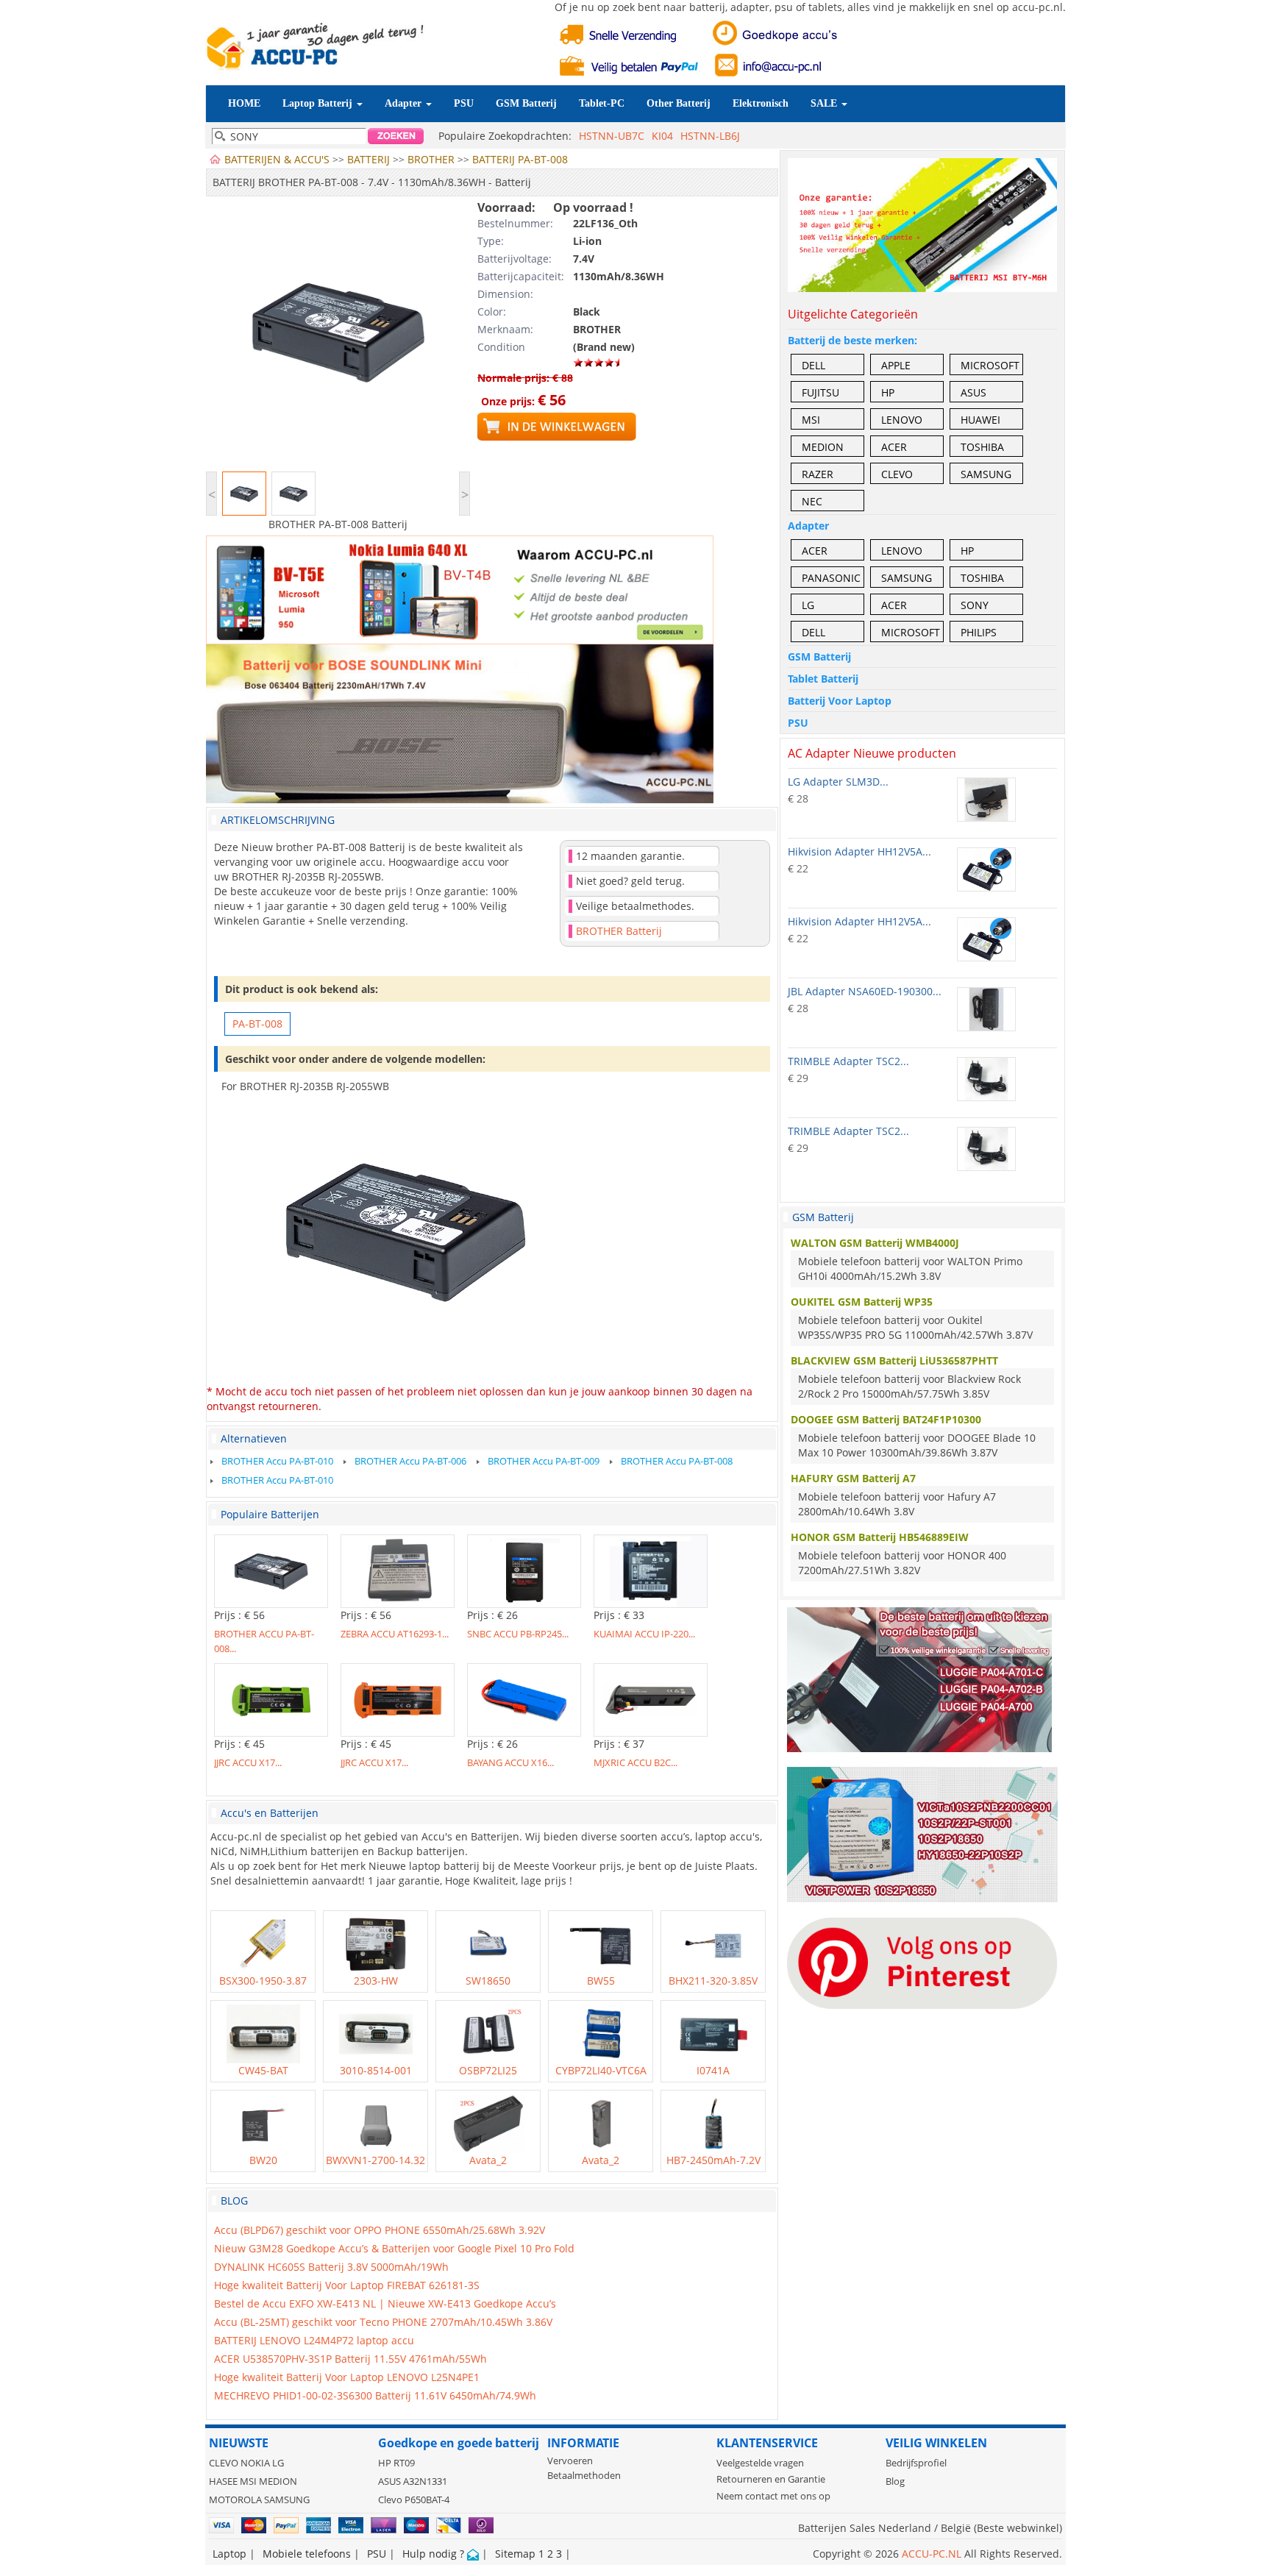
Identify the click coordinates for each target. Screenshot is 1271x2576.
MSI (811, 420)
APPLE (896, 365)
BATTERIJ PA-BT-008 (520, 159)
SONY (975, 605)
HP (888, 392)
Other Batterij (679, 103)
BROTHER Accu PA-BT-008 (677, 1461)
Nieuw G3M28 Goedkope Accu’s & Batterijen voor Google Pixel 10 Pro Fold (394, 2248)
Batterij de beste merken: (852, 340)
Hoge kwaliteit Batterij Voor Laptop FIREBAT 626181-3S (347, 2285)
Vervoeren (570, 2461)
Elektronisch (761, 103)
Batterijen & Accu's (277, 159)
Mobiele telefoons (307, 2554)
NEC (812, 501)
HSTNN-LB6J (710, 136)
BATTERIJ (369, 159)
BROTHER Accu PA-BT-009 (544, 1461)
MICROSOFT (990, 365)
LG (808, 605)
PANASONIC (831, 578)
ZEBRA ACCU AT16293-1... (395, 1634)
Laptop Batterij (319, 103)
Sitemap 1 (520, 2554)
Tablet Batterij (823, 679)
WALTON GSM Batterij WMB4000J (875, 1243)
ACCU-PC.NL (932, 2554)
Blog (895, 2481)
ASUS (973, 392)
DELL (813, 365)
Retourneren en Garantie (771, 2479)
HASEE (223, 2481)
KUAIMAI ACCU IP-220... (644, 1634)
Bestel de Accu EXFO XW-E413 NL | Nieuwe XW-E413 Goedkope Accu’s (385, 2303)
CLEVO (897, 474)
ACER (894, 447)
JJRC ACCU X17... (248, 1762)
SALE (825, 103)
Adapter (405, 103)
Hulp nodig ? (435, 2554)
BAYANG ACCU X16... (510, 1762)
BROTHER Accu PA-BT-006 (410, 1461)
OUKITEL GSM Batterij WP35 (862, 1302)
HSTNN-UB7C (612, 136)
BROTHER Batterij (619, 931)
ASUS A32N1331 (413, 2481)
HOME (244, 103)
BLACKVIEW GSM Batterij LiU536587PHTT (894, 1360)
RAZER (818, 474)
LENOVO (902, 420)
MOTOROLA (235, 2500)
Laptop (229, 2554)
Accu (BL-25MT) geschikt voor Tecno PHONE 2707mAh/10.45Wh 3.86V (383, 2322)
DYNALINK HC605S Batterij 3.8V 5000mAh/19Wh (331, 2267)
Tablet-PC (602, 103)
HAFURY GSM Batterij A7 (853, 1478)
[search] (395, 136)
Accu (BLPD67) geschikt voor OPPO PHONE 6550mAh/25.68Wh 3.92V (380, 2230)
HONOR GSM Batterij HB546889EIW (880, 1537)
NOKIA (255, 2463)
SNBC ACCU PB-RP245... (518, 1634)
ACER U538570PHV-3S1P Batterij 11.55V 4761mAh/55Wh (350, 2359)
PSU (464, 103)
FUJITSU (820, 392)
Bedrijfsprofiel (916, 2463)
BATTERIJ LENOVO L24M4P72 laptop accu (314, 2340)
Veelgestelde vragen (760, 2463)
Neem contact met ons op (773, 2496)
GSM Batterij (526, 103)
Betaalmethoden (584, 2476)
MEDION (823, 447)
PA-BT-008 (257, 1024)
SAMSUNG (986, 474)
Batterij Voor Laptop (840, 701)
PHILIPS (979, 632)
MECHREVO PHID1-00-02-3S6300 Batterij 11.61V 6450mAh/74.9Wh (375, 2395)
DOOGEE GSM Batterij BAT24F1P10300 (886, 1419)
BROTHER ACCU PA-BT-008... (264, 1640)
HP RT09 (396, 2463)
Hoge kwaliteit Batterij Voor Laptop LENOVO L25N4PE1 (347, 2377)
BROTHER (431, 159)
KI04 (662, 136)
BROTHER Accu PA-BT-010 (277, 1461)
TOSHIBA (982, 447)
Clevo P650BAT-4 (414, 2500)
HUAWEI (980, 420)
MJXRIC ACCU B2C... (635, 1762)
